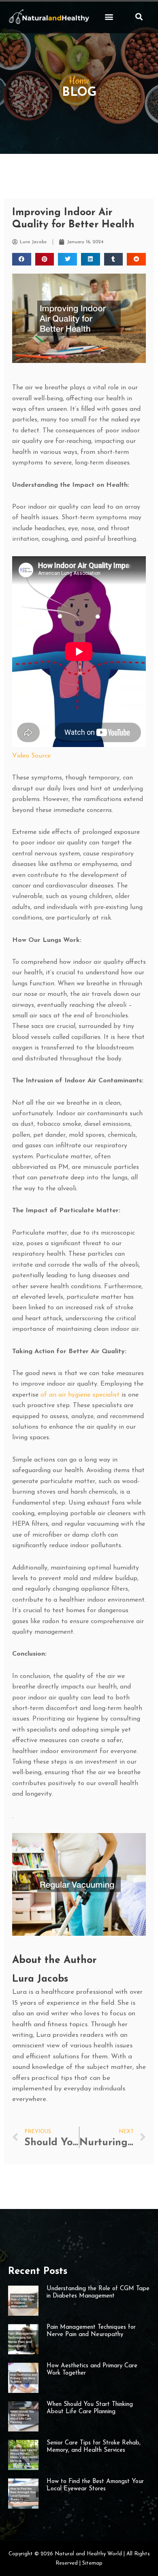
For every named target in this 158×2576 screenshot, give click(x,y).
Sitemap (92, 2563)
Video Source (31, 756)
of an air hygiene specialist (80, 1395)
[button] (109, 16)
